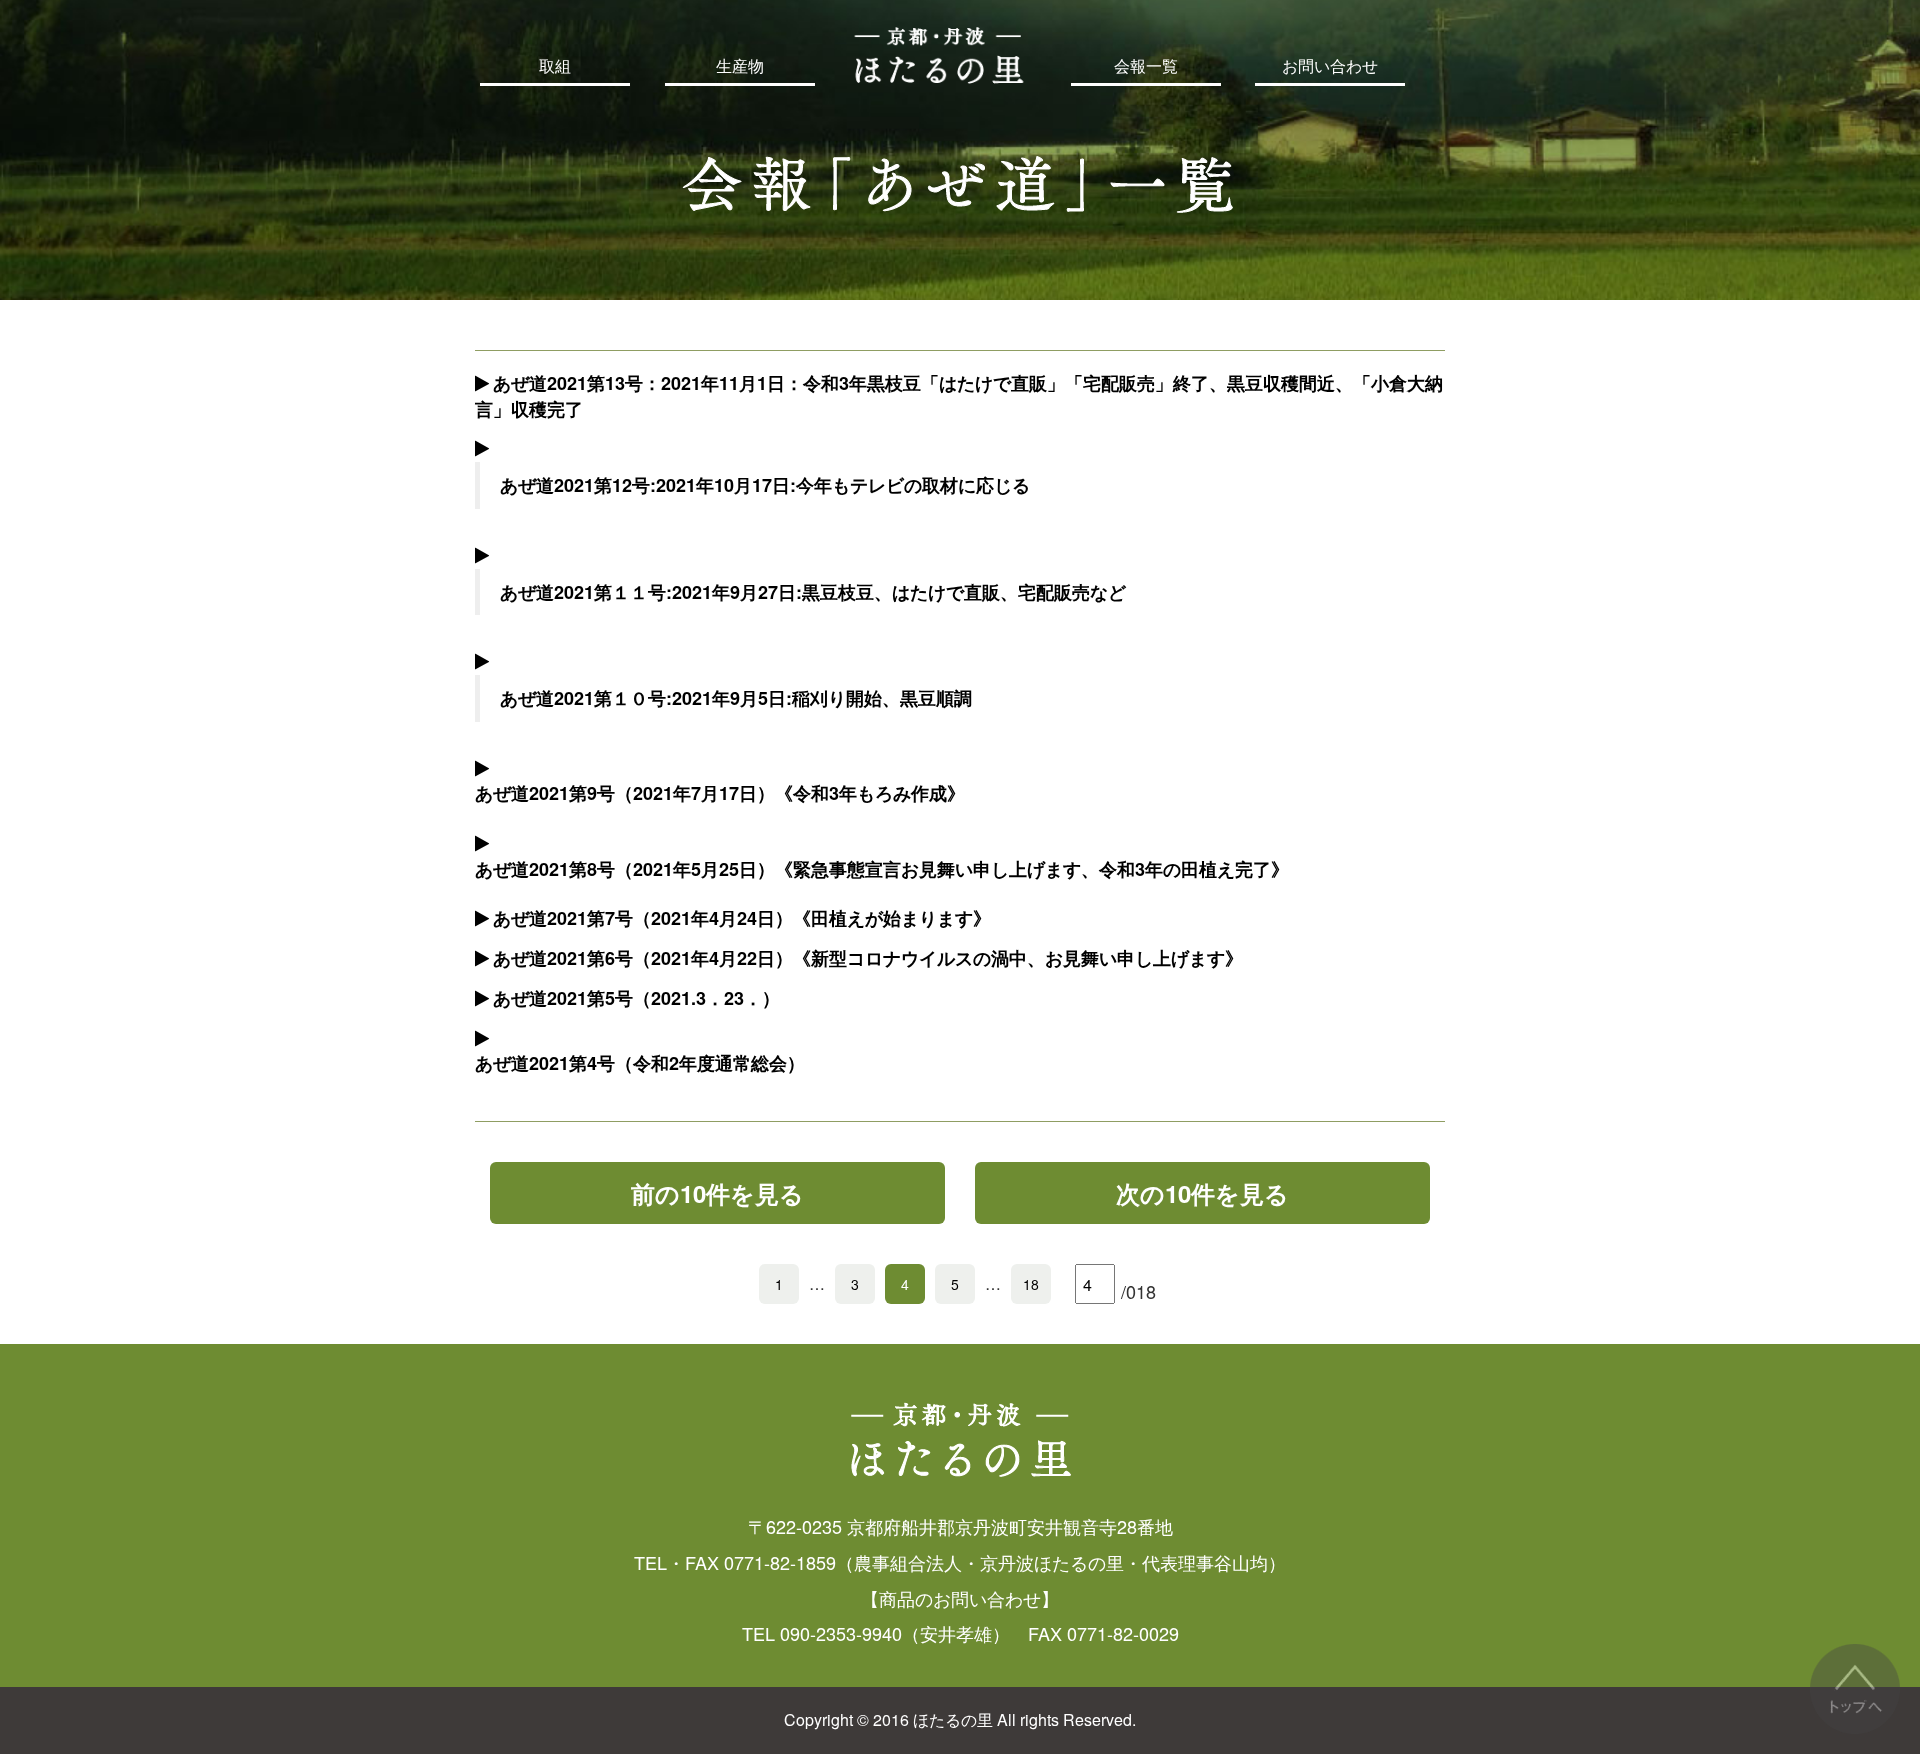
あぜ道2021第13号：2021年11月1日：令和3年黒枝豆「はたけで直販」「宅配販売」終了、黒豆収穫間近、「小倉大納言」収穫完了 (959, 396)
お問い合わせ (1330, 66)
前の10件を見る (717, 1193)
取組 (555, 66)
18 (1031, 1284)
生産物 (740, 66)
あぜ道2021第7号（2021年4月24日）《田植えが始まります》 (742, 918)
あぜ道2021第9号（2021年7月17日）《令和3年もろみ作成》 (720, 793)
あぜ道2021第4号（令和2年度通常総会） (640, 1063)
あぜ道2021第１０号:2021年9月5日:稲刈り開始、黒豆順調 (736, 698)
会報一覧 (1146, 66)
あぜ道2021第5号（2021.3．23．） (636, 998)
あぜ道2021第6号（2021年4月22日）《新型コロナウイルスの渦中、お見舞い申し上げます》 (868, 958)
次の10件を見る (1202, 1193)
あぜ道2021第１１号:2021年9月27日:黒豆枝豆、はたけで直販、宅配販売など (813, 592)
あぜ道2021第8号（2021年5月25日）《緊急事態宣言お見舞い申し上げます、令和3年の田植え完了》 (882, 869)
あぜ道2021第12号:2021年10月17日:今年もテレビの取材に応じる (765, 485)
